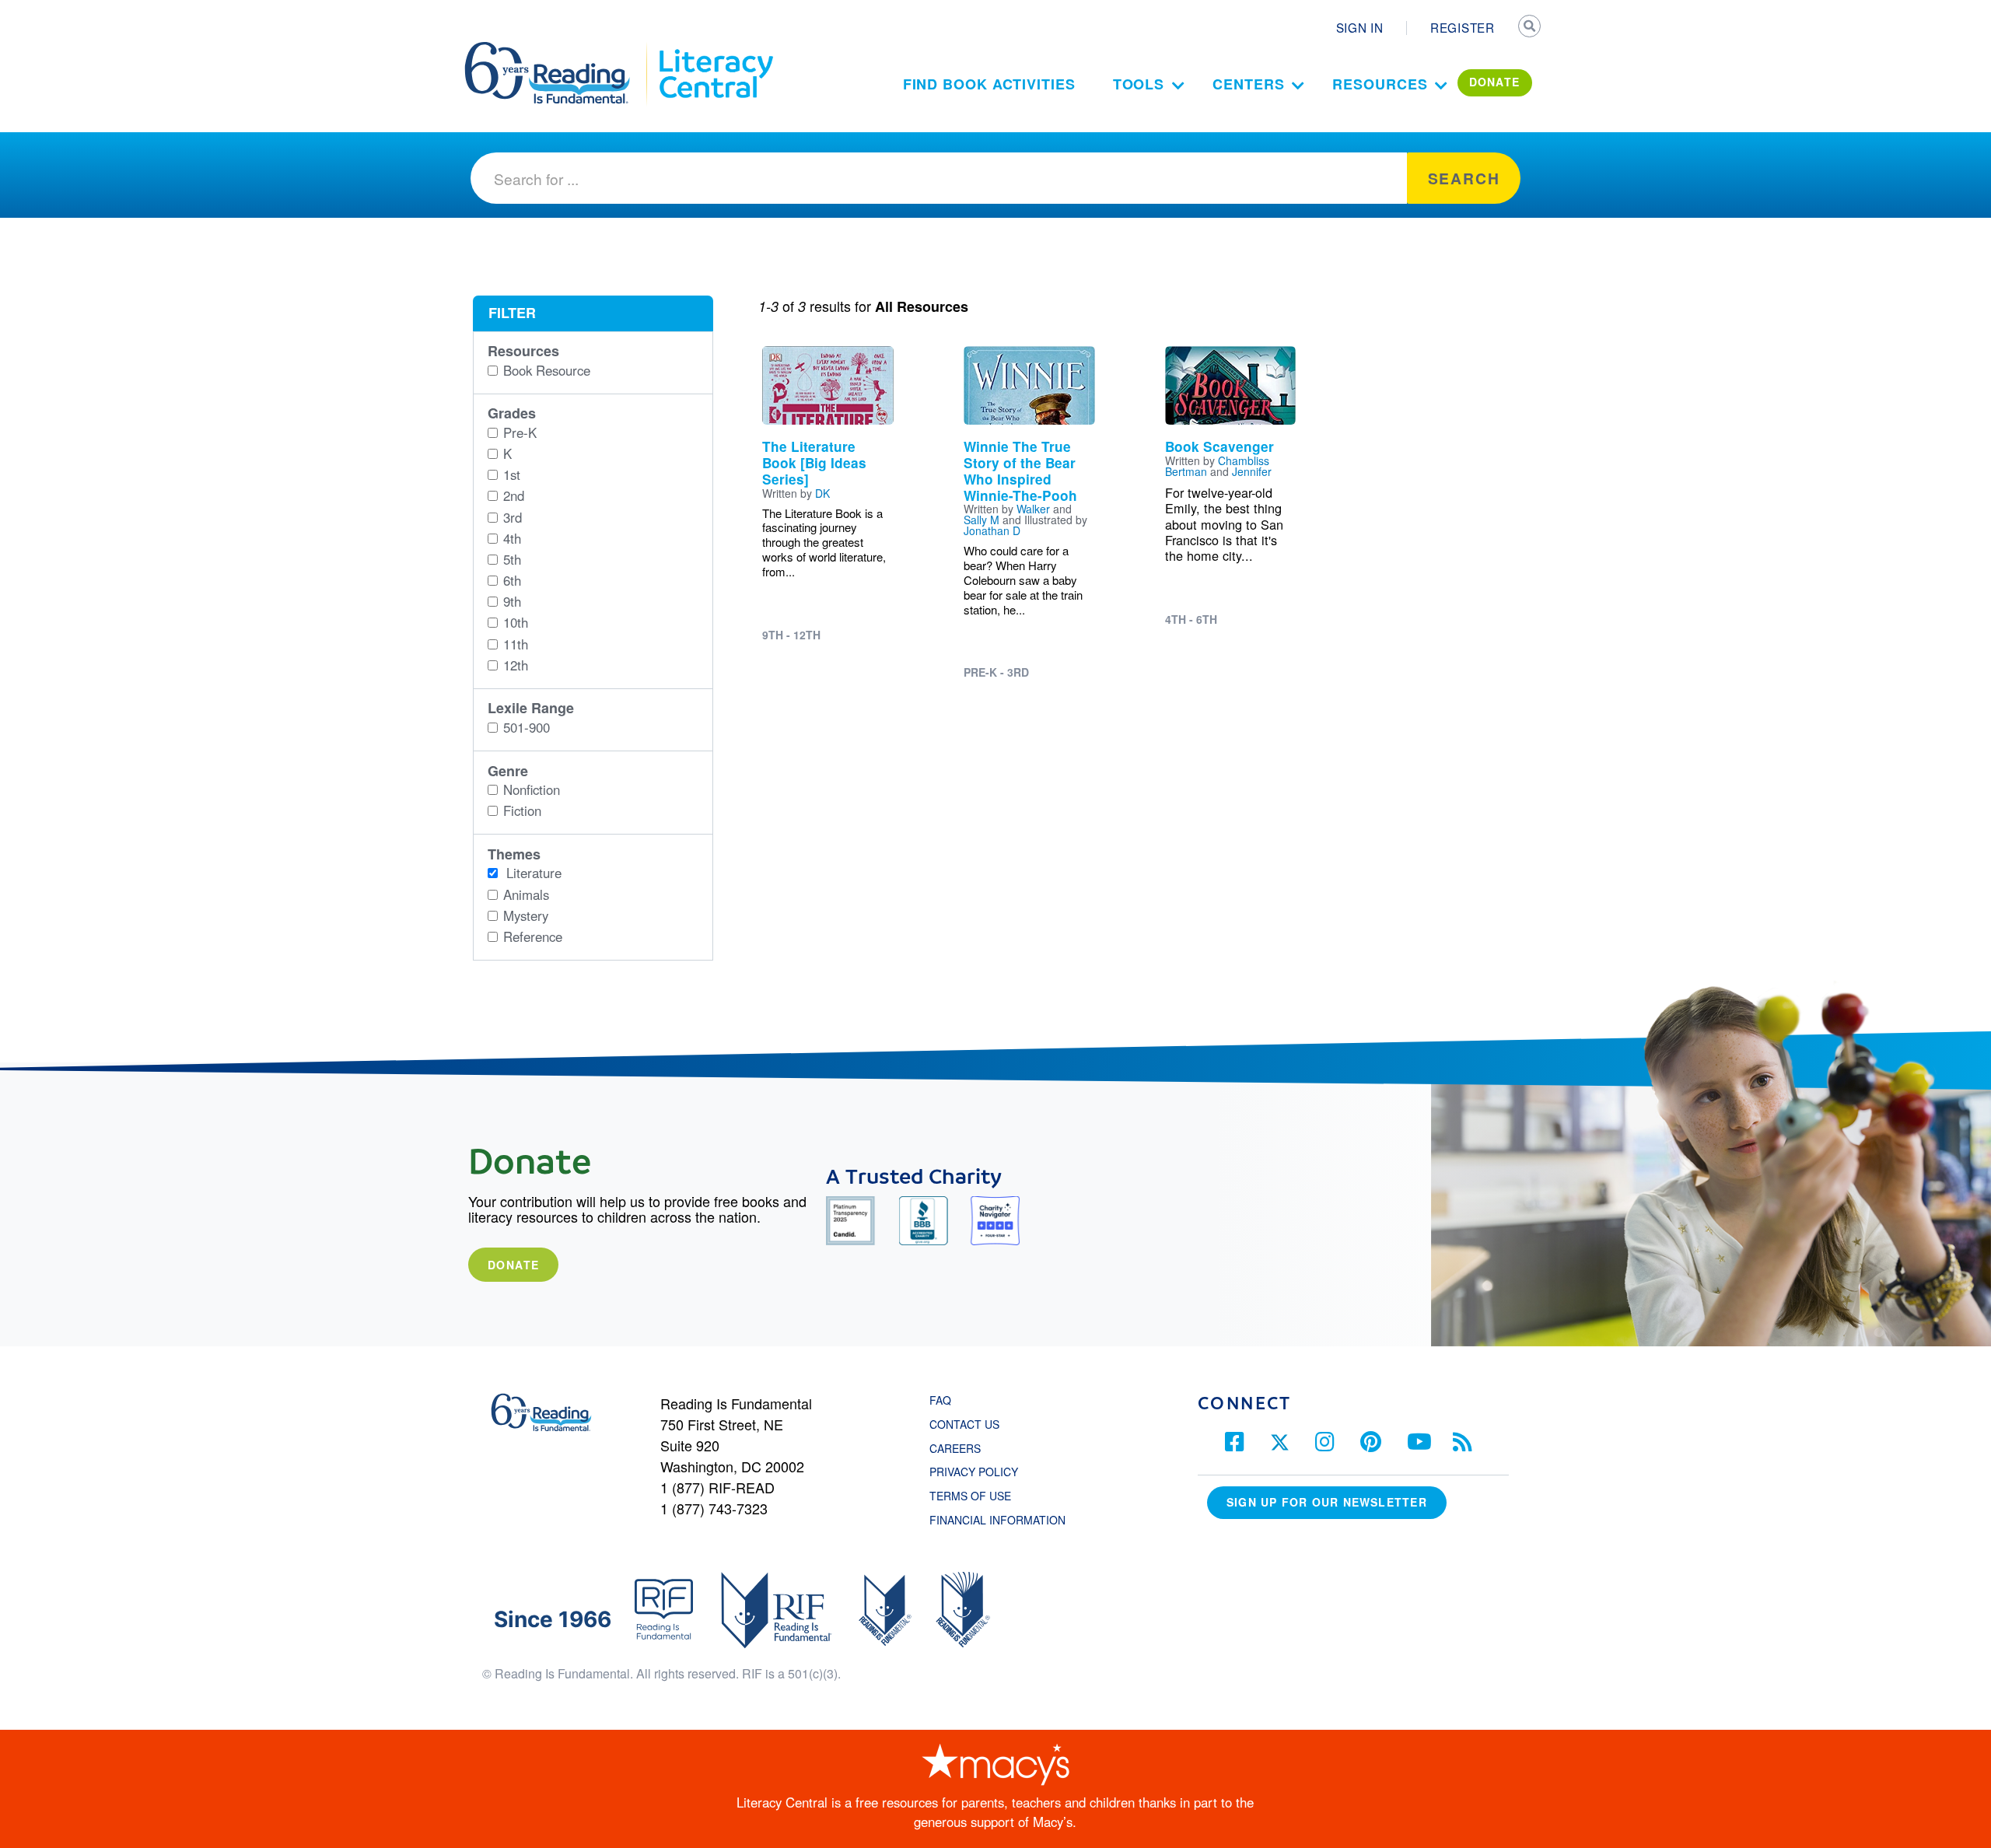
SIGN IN (1360, 27)
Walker (1033, 509)
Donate (513, 1265)
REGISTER (1463, 27)
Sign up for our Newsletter (1327, 1502)
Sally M (982, 520)
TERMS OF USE (978, 1496)
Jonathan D (992, 530)
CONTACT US (969, 1424)
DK (822, 493)
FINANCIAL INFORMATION (997, 1520)
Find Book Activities (989, 84)
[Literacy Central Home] (715, 49)
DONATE (1495, 82)
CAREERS (955, 1448)
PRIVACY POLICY (974, 1472)
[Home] (558, 49)
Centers (1248, 84)
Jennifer (1252, 471)
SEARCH (1530, 28)
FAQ (940, 1400)
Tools (1139, 84)
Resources (1380, 84)
